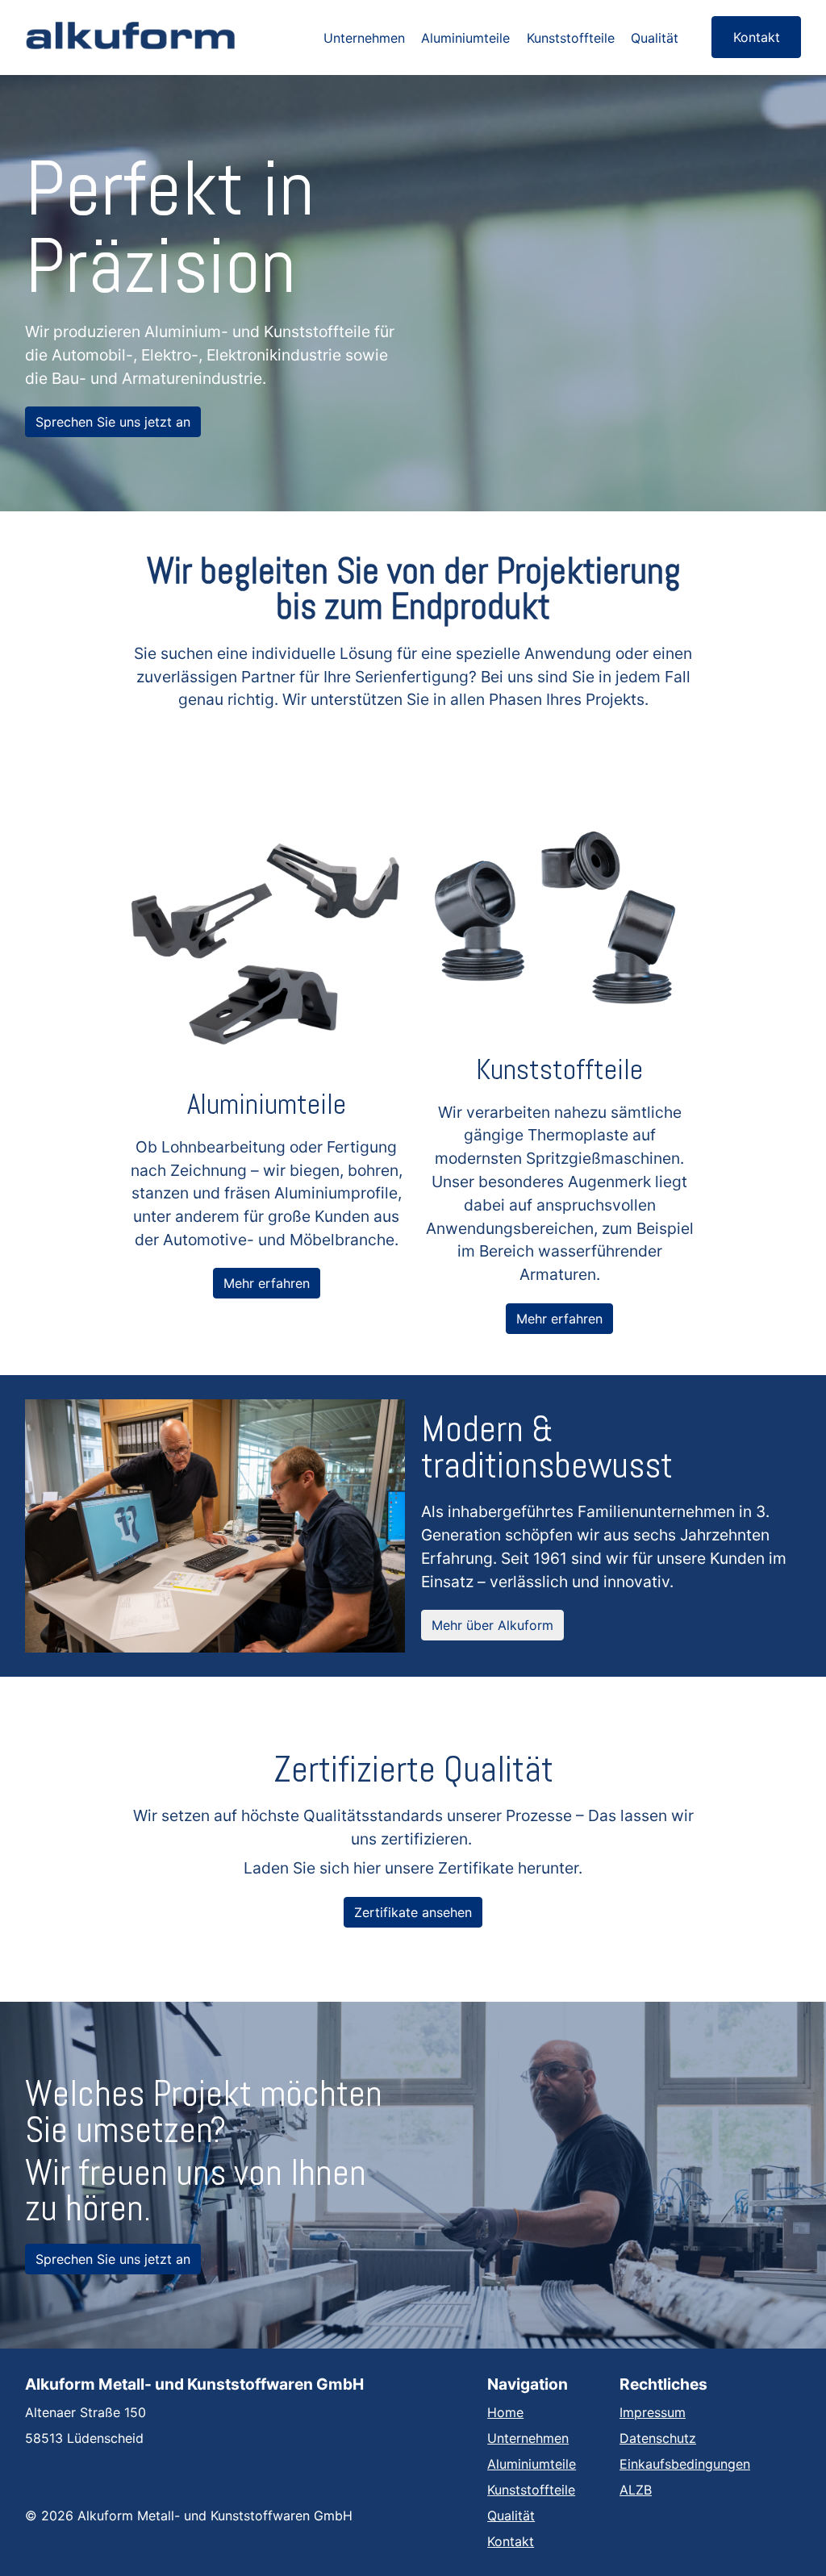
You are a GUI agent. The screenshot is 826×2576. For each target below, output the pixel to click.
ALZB (636, 2490)
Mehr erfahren (267, 1283)
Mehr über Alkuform (492, 1625)
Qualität (655, 38)
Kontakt (757, 37)
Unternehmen (364, 38)
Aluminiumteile (465, 38)
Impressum (653, 2412)
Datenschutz (658, 2438)
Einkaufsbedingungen (685, 2464)
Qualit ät (511, 2516)
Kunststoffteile (571, 38)
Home (505, 2412)
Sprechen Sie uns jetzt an (113, 422)
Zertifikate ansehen (413, 1912)
